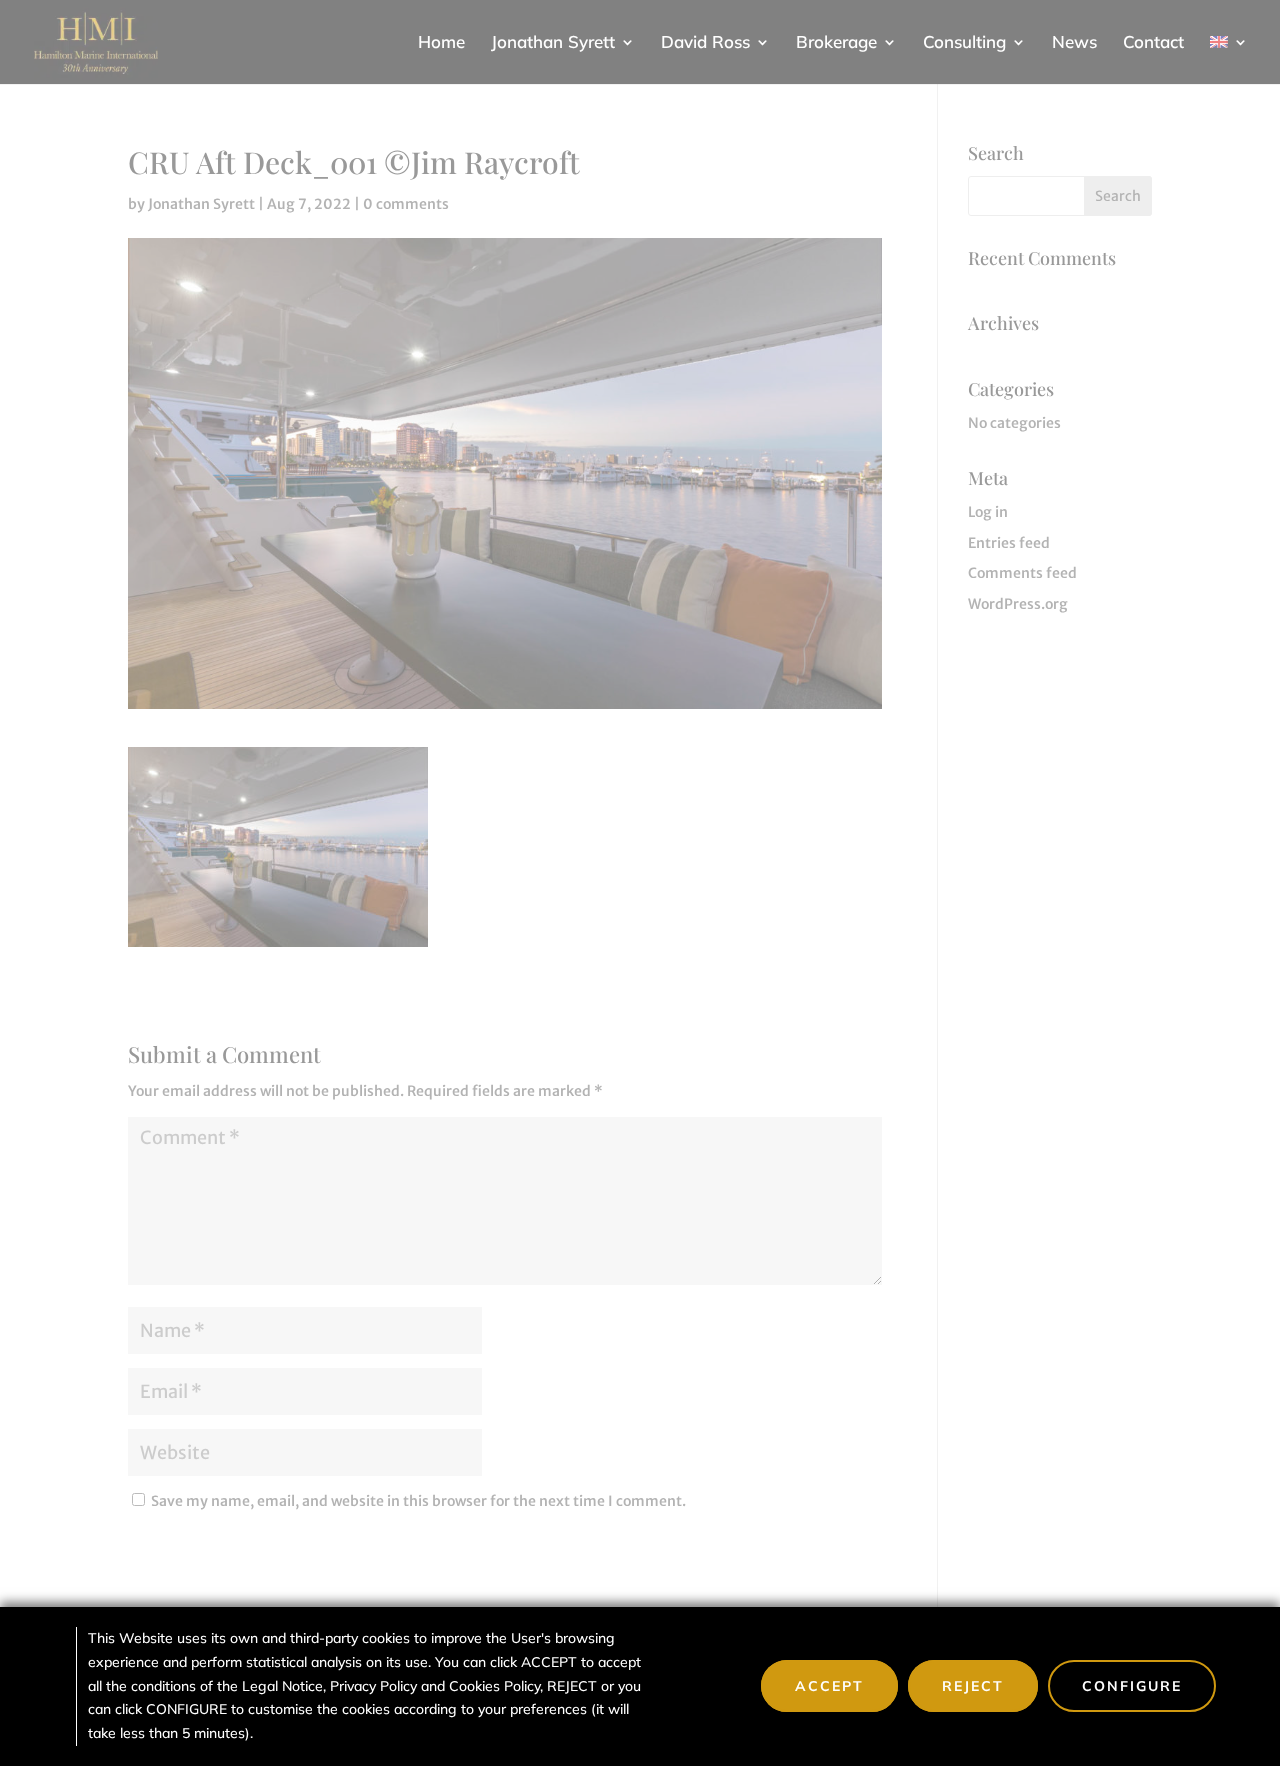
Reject (973, 1686)
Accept (829, 1686)
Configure (1132, 1686)
